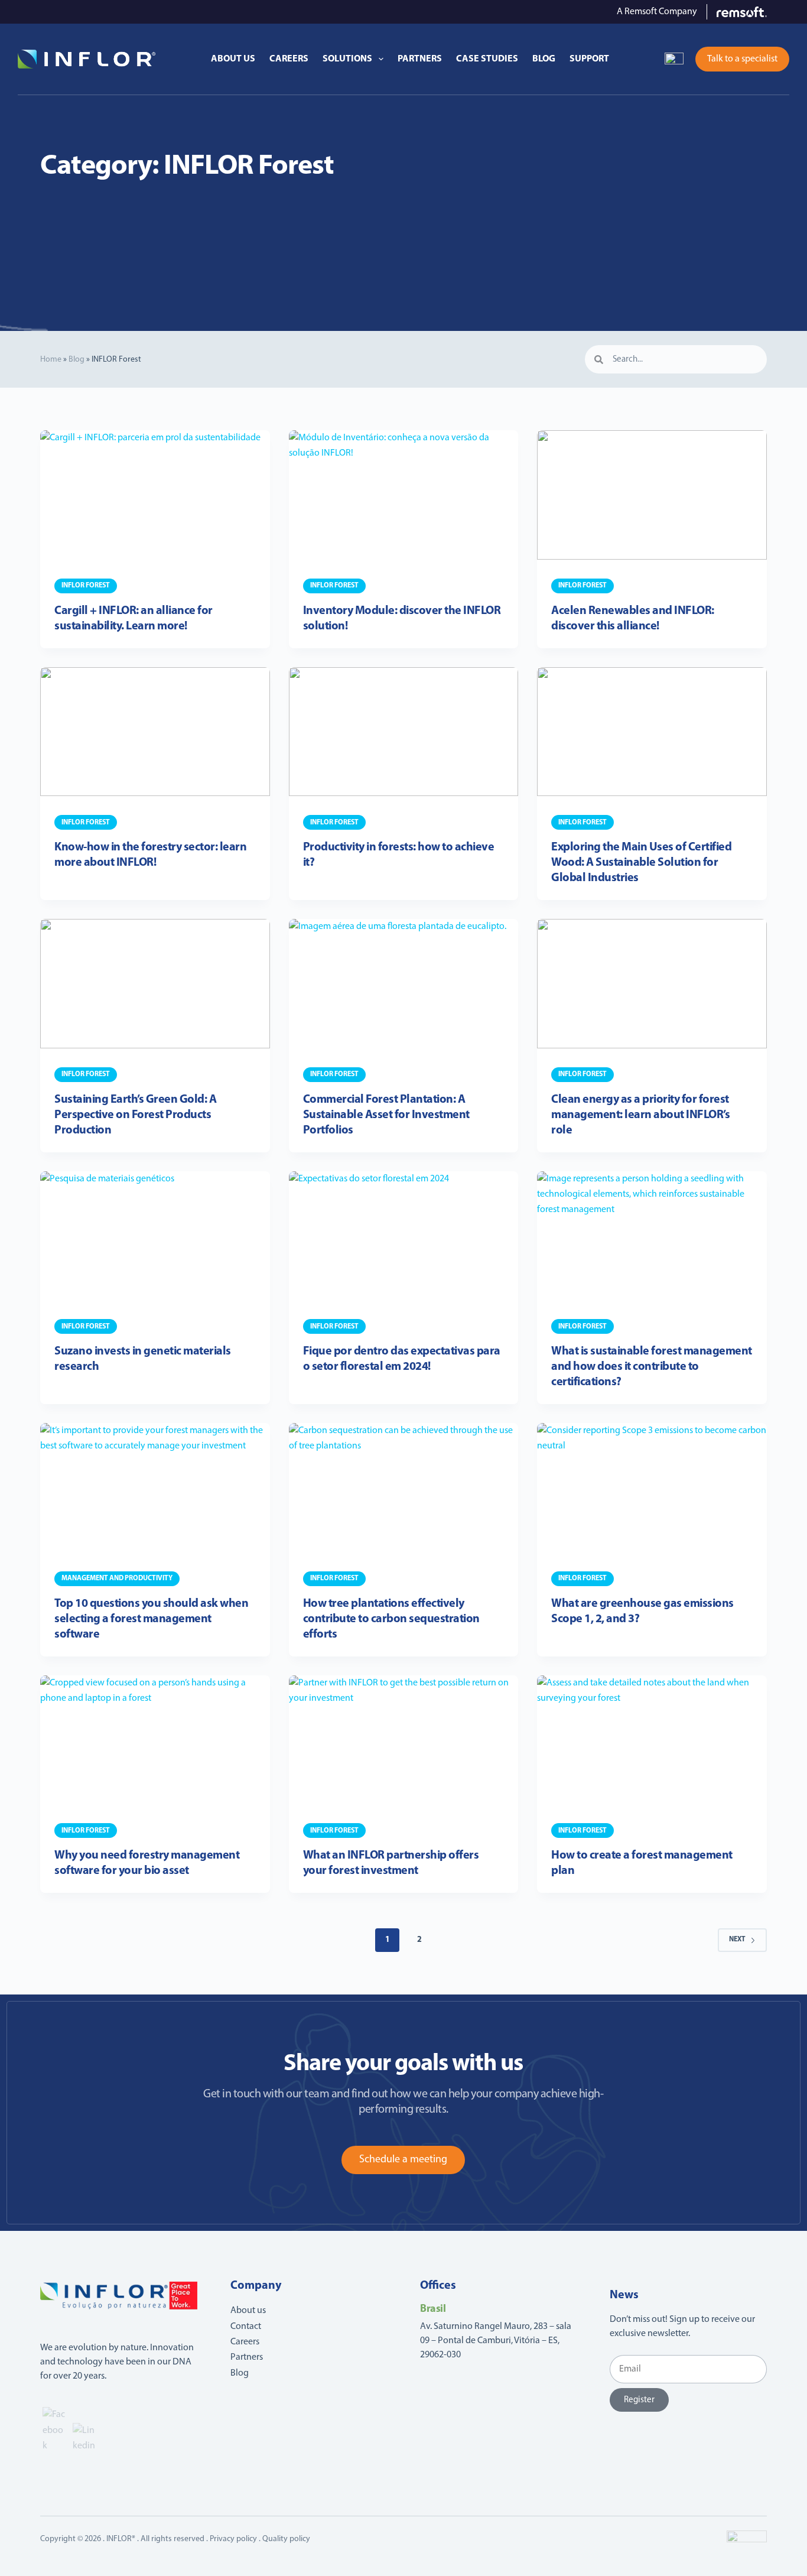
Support (589, 59)
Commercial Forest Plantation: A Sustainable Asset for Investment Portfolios (386, 1115)
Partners (420, 59)
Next (737, 1940)
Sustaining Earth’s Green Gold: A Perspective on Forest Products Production (135, 1115)
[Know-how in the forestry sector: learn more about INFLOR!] (155, 732)
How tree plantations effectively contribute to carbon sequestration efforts (391, 1619)
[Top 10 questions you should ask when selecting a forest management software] (155, 1488)
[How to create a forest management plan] (652, 1740)
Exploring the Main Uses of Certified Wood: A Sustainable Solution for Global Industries (641, 863)
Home (51, 360)
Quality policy (286, 2539)
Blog (544, 59)
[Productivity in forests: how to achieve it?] (403, 732)
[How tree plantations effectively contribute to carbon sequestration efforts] (403, 1488)
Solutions (347, 59)
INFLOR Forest (86, 586)
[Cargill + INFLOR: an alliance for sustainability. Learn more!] (155, 495)
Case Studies (487, 59)
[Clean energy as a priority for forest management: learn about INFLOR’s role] (652, 984)
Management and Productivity (117, 1578)
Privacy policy (233, 2539)
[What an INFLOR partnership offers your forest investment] (403, 1740)
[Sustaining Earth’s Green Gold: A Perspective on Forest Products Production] (155, 984)
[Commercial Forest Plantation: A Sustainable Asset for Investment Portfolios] (403, 984)
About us (233, 59)
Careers (289, 59)
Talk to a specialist (742, 59)
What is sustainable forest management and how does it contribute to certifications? (652, 1367)
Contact (246, 2327)
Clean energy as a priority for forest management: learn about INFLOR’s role (640, 1115)
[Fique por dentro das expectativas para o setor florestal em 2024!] (403, 1236)
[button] (674, 59)
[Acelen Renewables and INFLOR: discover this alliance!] (652, 495)
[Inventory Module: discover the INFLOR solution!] (403, 495)
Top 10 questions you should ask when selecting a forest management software (151, 1619)
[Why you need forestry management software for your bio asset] (155, 1740)
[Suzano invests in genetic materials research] (155, 1236)
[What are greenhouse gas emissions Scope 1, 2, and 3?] (652, 1488)
